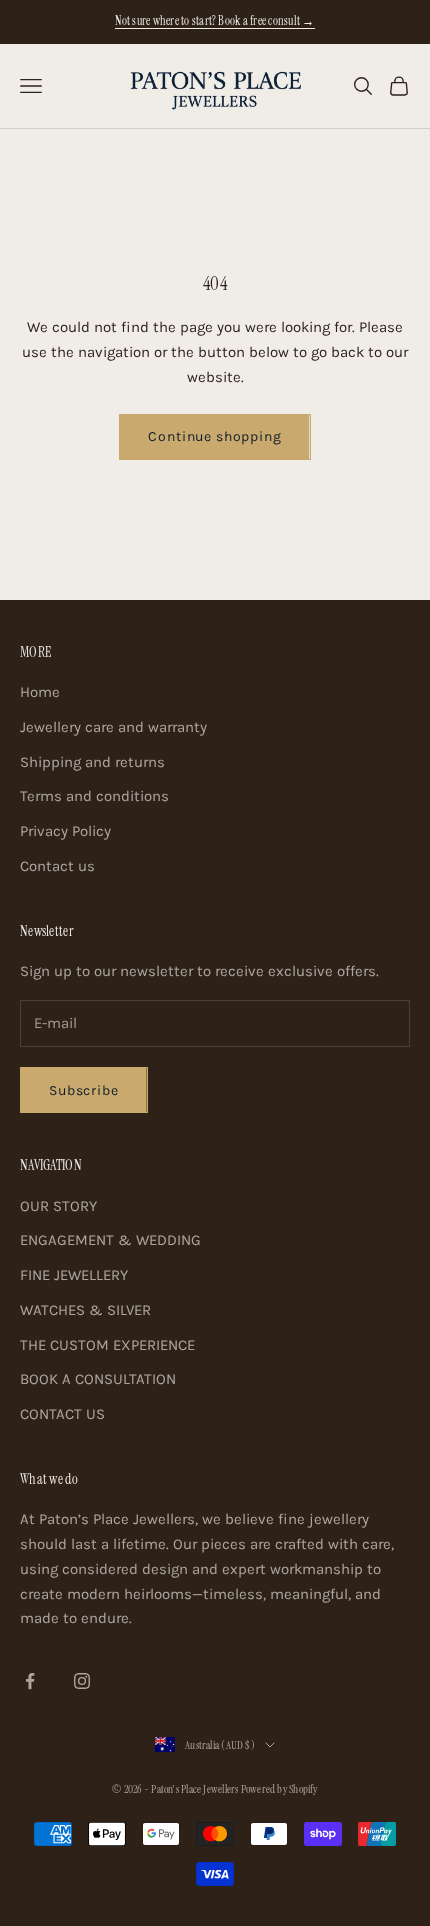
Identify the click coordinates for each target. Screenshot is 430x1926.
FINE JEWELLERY (74, 1275)
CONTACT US (62, 1414)
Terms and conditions (94, 796)
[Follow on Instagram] (82, 1681)
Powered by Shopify (279, 1789)
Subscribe (84, 1090)
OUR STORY (58, 1206)
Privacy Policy (65, 831)
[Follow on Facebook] (30, 1681)
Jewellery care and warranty (113, 727)
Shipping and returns (92, 762)
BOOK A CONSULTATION (98, 1379)
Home (40, 692)
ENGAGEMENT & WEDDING (110, 1240)
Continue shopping (214, 436)
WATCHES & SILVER (85, 1310)
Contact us (57, 866)
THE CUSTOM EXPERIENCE (107, 1345)
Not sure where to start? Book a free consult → (214, 21)
